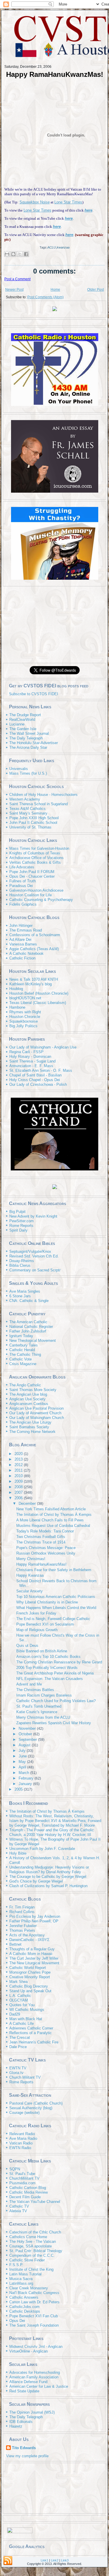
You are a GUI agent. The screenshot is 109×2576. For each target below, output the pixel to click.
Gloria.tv (16, 2073)
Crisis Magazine (23, 1364)
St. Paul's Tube (22, 2174)
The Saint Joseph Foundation (34, 2325)
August (25, 1745)
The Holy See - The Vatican (33, 2241)
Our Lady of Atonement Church (35, 1413)
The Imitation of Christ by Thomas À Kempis (54, 1515)
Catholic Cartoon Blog (28, 2188)
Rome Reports (21, 1226)
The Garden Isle (23, 729)
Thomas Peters (22, 1930)
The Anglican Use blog (28, 1394)
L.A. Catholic (20, 1996)
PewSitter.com (22, 1221)
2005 (19, 1789)
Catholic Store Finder (27, 2260)
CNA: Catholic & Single (29, 1301)
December (28, 1503)
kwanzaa (63, 247)
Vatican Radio (21, 2143)
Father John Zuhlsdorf (28, 1331)
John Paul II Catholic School (33, 823)
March (24, 1773)
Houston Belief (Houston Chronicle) (39, 993)
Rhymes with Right (25, 1012)
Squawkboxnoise (24, 1021)
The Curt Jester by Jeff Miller (34, 1958)
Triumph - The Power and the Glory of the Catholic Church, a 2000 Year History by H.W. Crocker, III (52, 1832)
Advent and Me (29, 1684)
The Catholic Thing (25, 1354)
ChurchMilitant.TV (24, 2178)
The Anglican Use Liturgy (30, 1422)
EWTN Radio (20, 2148)
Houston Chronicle (25, 1017)
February (27, 1778)
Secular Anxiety (30, 1591)
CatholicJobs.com (24, 2307)
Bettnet (15, 1944)
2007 (19, 1492)
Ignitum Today (21, 1336)
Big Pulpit (17, 1212)
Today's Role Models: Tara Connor (45, 1531)
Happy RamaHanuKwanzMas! (55, 74)
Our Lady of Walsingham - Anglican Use (43, 1047)
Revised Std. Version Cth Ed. (34, 1256)
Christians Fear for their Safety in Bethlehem (54, 1570)
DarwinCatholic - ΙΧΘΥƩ (29, 1940)
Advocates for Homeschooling (35, 2372)
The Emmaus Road (26, 930)
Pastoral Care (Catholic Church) (36, 2103)
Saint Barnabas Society (29, 1427)
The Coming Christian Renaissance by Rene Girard (59, 1662)
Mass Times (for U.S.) (28, 773)
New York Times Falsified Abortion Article (51, 1509)
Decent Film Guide (25, 2197)
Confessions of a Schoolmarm (35, 935)
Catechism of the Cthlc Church (35, 2232)
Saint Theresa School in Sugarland (39, 804)
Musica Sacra (21, 2279)
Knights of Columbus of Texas (35, 853)
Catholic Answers (24, 2297)
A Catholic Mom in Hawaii (31, 1954)
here (89, 210)
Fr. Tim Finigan (22, 1907)
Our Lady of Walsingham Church (37, 1418)
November (28, 1728)
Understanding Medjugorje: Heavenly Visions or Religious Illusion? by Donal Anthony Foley (49, 1870)
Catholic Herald (22, 1350)
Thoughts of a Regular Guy (32, 1949)
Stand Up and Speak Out (30, 1991)
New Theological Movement (33, 1341)
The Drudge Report (25, 715)
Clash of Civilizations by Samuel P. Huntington (48, 1886)
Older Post (95, 290)
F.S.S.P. (16, 2265)
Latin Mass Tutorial (25, 2274)
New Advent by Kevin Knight (33, 1216)
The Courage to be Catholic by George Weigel (48, 1877)
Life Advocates (22, 867)
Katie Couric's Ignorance (37, 1712)
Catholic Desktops (25, 2311)
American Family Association (34, 2377)
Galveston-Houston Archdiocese (36, 890)
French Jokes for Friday (36, 1613)
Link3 (65, 2560)
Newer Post (14, 290)
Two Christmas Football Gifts (41, 1537)
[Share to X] (20, 254)
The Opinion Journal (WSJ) (32, 2412)
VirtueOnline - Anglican (28, 2351)
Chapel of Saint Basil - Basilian (35, 1075)
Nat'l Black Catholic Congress (34, 2293)
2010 (19, 1476)
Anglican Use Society (27, 1399)
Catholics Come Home (28, 2237)
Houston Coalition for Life (31, 895)
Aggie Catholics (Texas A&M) (34, 949)
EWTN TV (18, 2068)
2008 (19, 1487)
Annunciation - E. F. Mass (31, 1066)
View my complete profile (27, 2456)
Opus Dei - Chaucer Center (32, 876)
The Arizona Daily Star (28, 747)
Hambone (17, 1007)
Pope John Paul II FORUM (32, 872)
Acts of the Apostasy (27, 1935)
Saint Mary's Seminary (28, 813)
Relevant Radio (22, 2134)
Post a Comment (17, 279)
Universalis (19, 769)
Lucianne (17, 724)
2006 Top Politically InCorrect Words (47, 1668)
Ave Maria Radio (23, 2138)
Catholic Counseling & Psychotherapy (41, 900)
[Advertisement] (55, 624)
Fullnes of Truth (23, 881)
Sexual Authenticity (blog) (31, 2108)
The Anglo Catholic (25, 1385)
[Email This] (7, 254)
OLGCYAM (19, 2000)
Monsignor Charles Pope (30, 1972)
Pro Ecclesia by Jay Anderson (35, 1916)
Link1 (44, 2560)
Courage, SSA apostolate (31, 2246)
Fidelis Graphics (23, 904)
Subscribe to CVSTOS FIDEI (34, 694)
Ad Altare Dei (20, 940)
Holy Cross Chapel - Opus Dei (35, 1080)
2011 (19, 1470)
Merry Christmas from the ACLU (43, 1717)
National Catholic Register (31, 1327)
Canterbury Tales (24, 1345)
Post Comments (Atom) (45, 297)
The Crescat (20, 2037)
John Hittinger (21, 926)
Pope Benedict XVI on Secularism (45, 1624)
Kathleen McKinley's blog (31, 984)
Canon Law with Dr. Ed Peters (34, 2302)
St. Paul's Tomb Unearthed (39, 1706)
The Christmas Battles (35, 1690)
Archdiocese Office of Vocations (36, 858)
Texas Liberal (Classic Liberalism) (38, 1003)
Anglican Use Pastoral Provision (36, 1408)
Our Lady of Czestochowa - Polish (38, 1084)
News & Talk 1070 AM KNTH (34, 979)
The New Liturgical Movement (34, 1963)
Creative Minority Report (30, 1977)
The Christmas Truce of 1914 (41, 1542)
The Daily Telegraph (26, 738)
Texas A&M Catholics (27, 809)
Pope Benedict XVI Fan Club (34, 2316)
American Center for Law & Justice (39, 2386)
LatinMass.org (21, 2283)
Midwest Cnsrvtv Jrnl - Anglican (36, 2347)
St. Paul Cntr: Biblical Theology (36, 2251)
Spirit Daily (18, 1230)
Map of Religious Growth (37, 1630)
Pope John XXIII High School (34, 818)
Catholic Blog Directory (29, 1986)
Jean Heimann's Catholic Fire (34, 2042)
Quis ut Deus (27, 1646)
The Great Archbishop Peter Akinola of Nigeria (55, 1673)
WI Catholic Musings (27, 2010)
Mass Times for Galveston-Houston (39, 848)
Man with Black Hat (26, 2019)
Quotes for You (22, 2005)
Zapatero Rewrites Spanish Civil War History (54, 1723)
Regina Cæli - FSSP (26, 1052)
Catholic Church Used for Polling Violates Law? (56, 1701)
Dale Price (18, 2047)
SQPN (15, 2169)
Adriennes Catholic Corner (31, 2028)
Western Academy (25, 799)
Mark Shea (18, 1982)
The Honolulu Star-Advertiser (34, 743)
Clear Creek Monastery (29, 2288)
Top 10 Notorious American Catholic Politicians (56, 1597)
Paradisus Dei (21, 886)
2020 (19, 1454)
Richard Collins (22, 1912)
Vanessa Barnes (23, 944)
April (23, 1767)
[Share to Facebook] (26, 254)
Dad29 (15, 2014)
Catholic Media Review (28, 2192)
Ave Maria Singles (25, 1291)
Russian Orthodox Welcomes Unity (46, 1553)
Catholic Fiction (22, 958)
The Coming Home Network (32, 1432)
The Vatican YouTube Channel (35, 2202)
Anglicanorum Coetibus (29, 1404)
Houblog (16, 989)
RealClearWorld (22, 720)
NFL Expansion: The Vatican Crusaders (50, 1679)
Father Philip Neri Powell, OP (34, 1921)
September (28, 1739)
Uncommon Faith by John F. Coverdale (42, 1849)
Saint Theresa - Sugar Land (32, 1061)
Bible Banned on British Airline (42, 1651)
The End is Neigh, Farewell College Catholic (53, 1619)
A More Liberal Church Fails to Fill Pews (50, 1520)
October (26, 1734)
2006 (19, 1498)
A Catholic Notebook (26, 953)
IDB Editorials (21, 2422)
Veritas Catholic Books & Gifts (35, 862)
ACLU (52, 247)
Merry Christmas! (31, 1559)
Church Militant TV (25, 2077)
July (23, 1751)
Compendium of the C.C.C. (32, 2255)
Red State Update (24, 2391)
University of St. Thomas (30, 827)
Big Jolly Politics (23, 1026)
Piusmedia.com (22, 2183)
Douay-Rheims (22, 1261)
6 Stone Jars (20, 1296)
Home (55, 290)
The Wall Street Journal (29, 733)
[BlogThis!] (13, 254)
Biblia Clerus (20, 1265)
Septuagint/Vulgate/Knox (30, 1251)
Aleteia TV (18, 2211)
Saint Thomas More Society (33, 1390)
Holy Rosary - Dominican (30, 1057)
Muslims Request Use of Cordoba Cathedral (53, 1526)
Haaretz (16, 2426)
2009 (19, 1481)
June (23, 1756)
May (23, 1762)
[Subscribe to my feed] (7, 694)
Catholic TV (19, 2206)
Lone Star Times (68, 202)
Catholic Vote (20, 1359)
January (26, 1784)
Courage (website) (24, 2113)
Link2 (55, 2560)
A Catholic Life (22, 2024)
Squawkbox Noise (35, 202)
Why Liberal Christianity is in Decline (47, 1602)
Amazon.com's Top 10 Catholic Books (48, 1657)
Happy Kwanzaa (30, 1575)
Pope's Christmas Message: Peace (46, 1548)
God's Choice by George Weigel (36, 1881)
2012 (19, 1465)
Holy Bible (18, 1853)
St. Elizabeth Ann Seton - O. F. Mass (41, 1070)
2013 (19, 1459)
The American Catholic (28, 1322)
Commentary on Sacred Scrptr (35, 1270)
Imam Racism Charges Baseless (44, 1695)
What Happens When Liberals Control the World (56, 1608)
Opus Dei (17, 2321)
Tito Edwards (24, 2448)
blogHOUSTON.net (25, 998)
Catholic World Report (28, 1968)
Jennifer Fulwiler (23, 1926)
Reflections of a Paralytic (31, 2033)
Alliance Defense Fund (28, 2382)
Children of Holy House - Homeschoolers (43, 795)
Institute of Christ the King (31, 2269)
